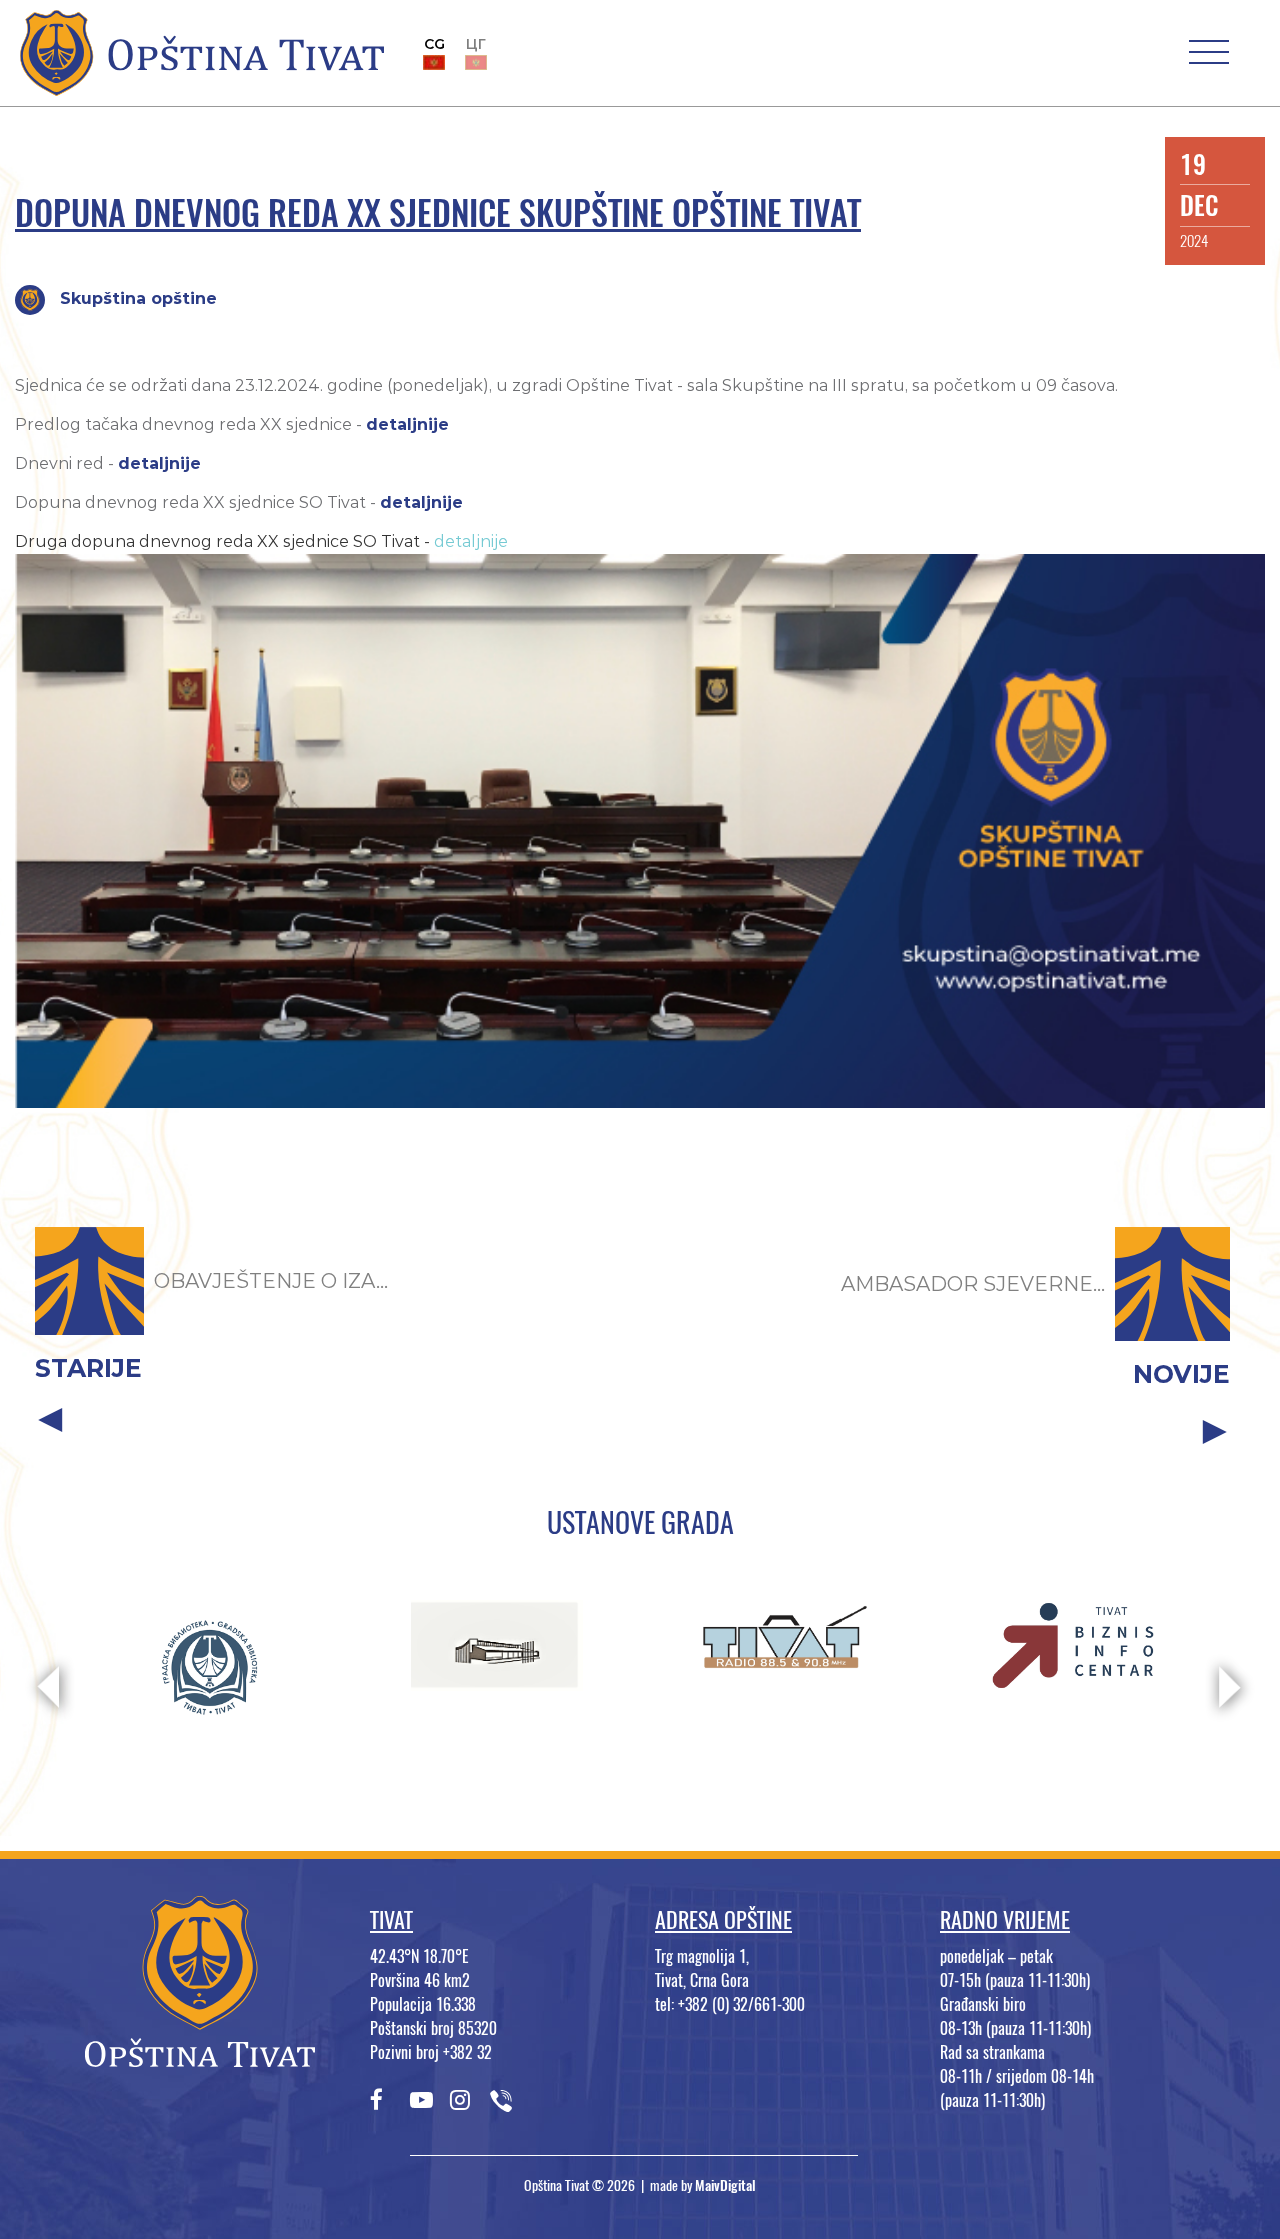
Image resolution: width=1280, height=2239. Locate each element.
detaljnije (407, 424)
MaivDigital (725, 2185)
